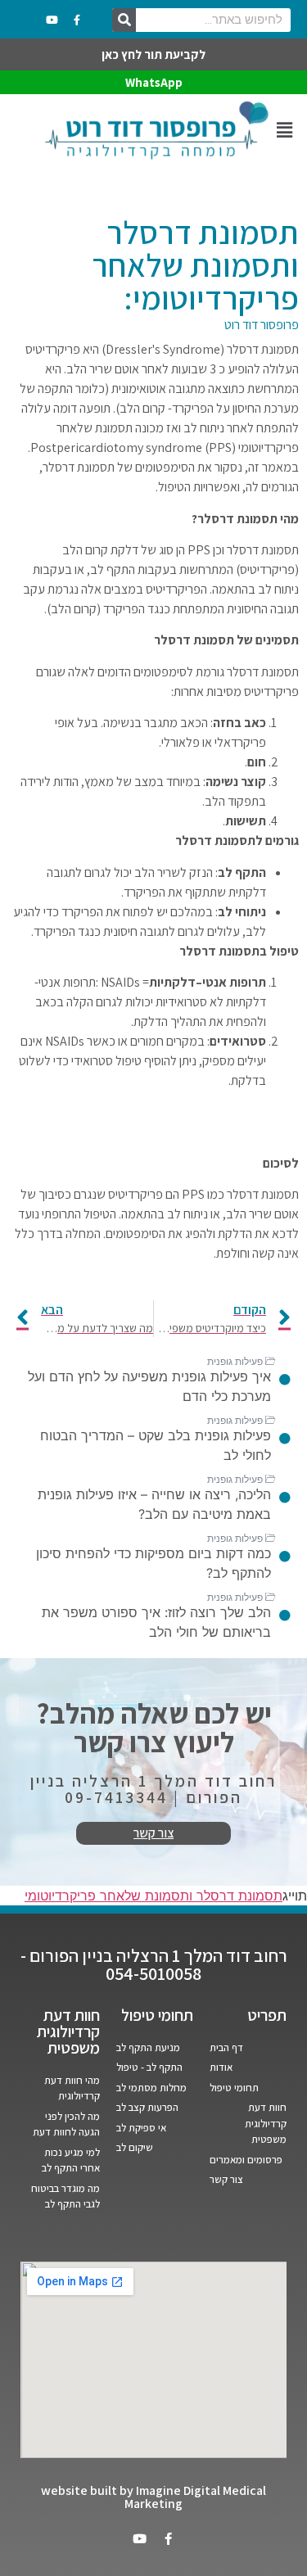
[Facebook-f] (77, 20)
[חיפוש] (124, 20)
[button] (284, 130)
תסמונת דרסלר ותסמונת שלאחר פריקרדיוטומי (153, 1896)
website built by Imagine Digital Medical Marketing (153, 2497)
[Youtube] (52, 20)
